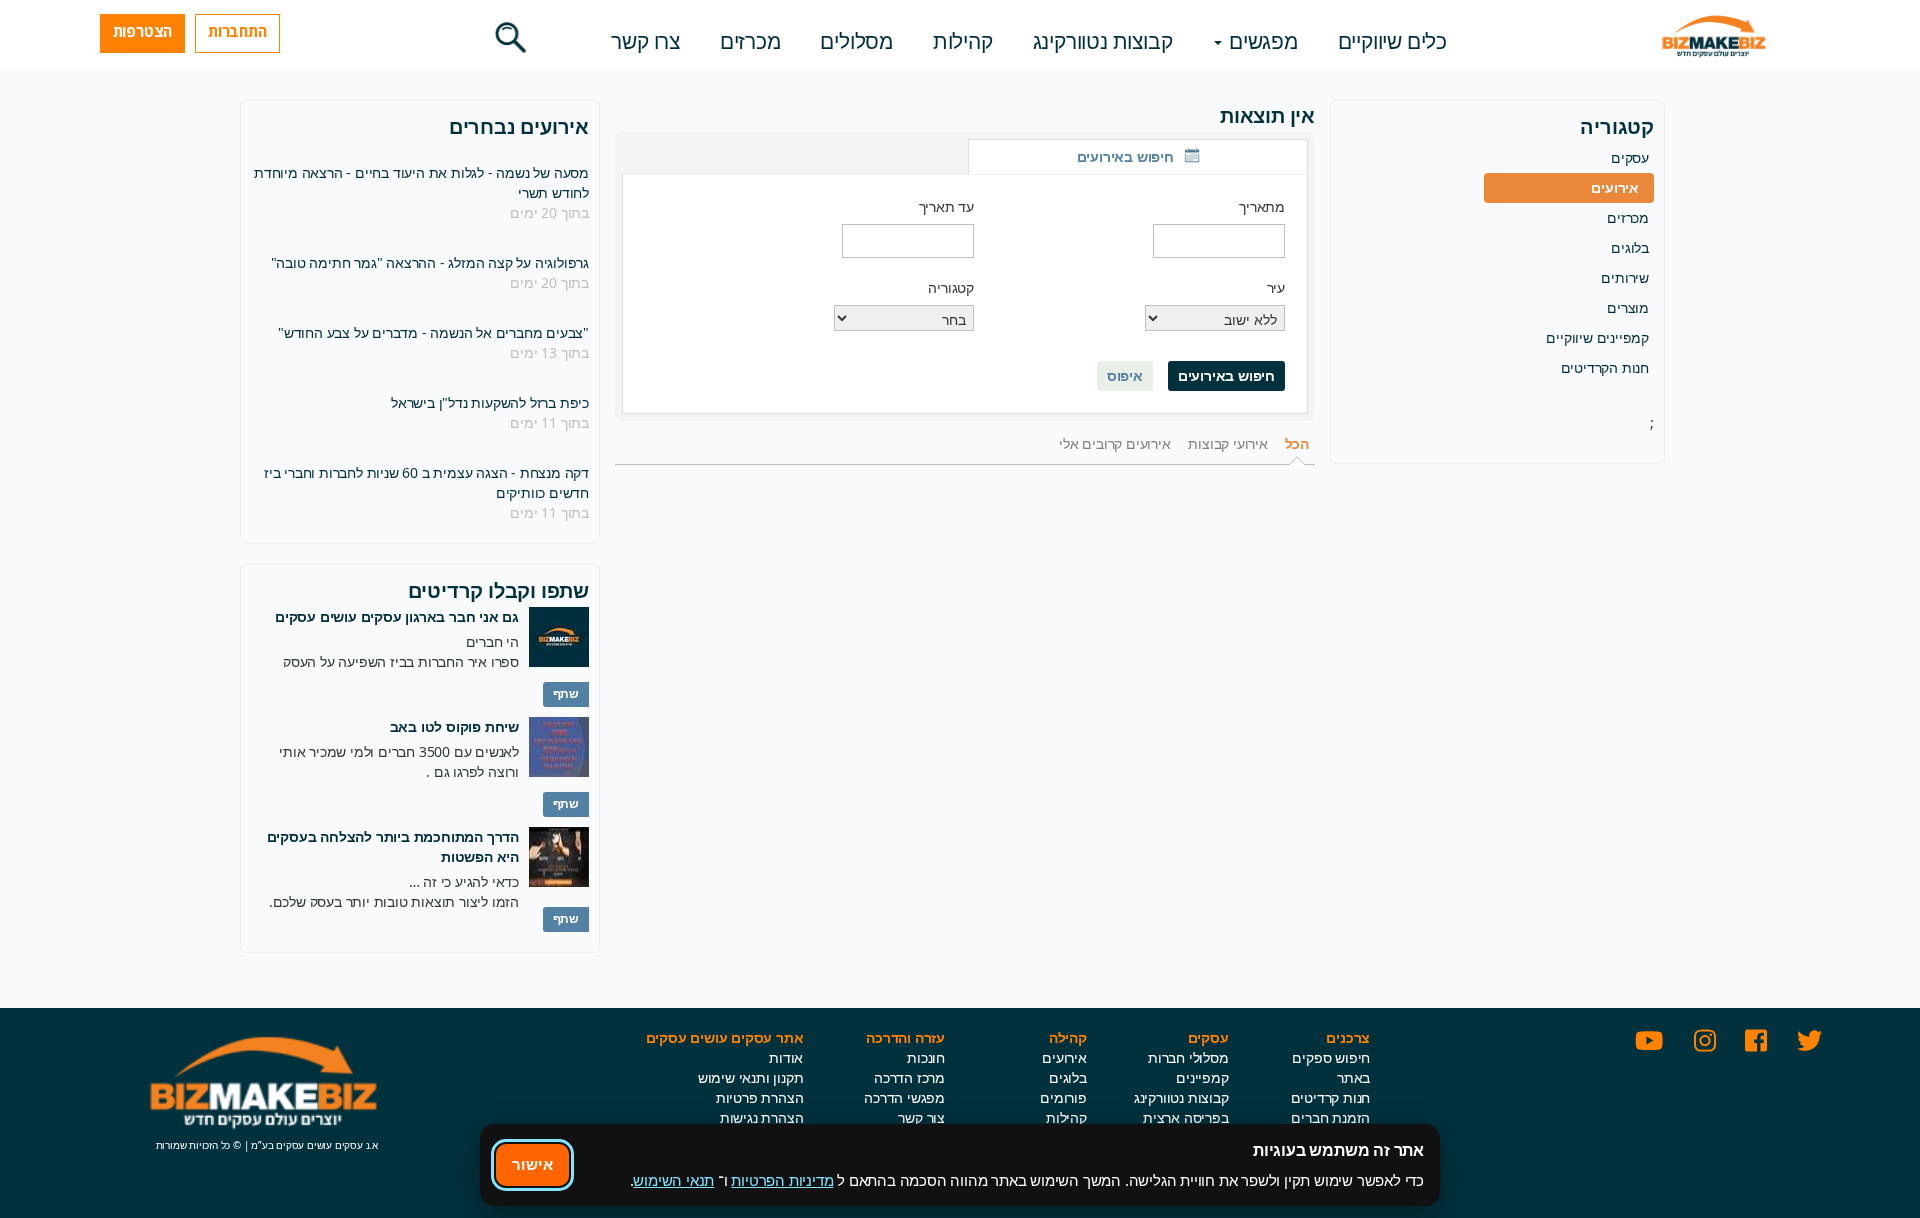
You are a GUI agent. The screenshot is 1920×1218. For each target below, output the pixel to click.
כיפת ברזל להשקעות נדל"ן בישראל (490, 402)
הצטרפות (143, 31)
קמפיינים (1202, 1077)
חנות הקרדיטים (1605, 367)
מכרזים (750, 41)
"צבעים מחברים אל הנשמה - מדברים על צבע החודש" (433, 332)
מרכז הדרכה (909, 1077)
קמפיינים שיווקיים (1597, 337)
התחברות (237, 31)
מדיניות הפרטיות (782, 1180)
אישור (532, 1164)
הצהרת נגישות (762, 1117)
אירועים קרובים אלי (1114, 443)
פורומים (1063, 1097)
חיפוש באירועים (1226, 375)
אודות (786, 1057)
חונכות (926, 1057)
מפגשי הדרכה (904, 1097)
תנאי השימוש (673, 1180)
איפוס (1125, 375)
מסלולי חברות (1188, 1057)
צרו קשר (645, 41)
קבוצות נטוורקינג (1103, 41)
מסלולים (856, 41)
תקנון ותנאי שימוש (751, 1077)
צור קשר (921, 1117)
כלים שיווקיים (1392, 41)
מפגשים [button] (1261, 41)
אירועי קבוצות (1227, 443)
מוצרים (1628, 307)
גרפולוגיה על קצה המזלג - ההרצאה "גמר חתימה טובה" (430, 262)
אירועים (1615, 187)
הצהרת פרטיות (760, 1097)
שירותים (1625, 277)
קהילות (963, 41)
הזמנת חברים (1330, 1117)
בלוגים (1630, 247)
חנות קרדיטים (1331, 1097)
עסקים (1630, 157)
